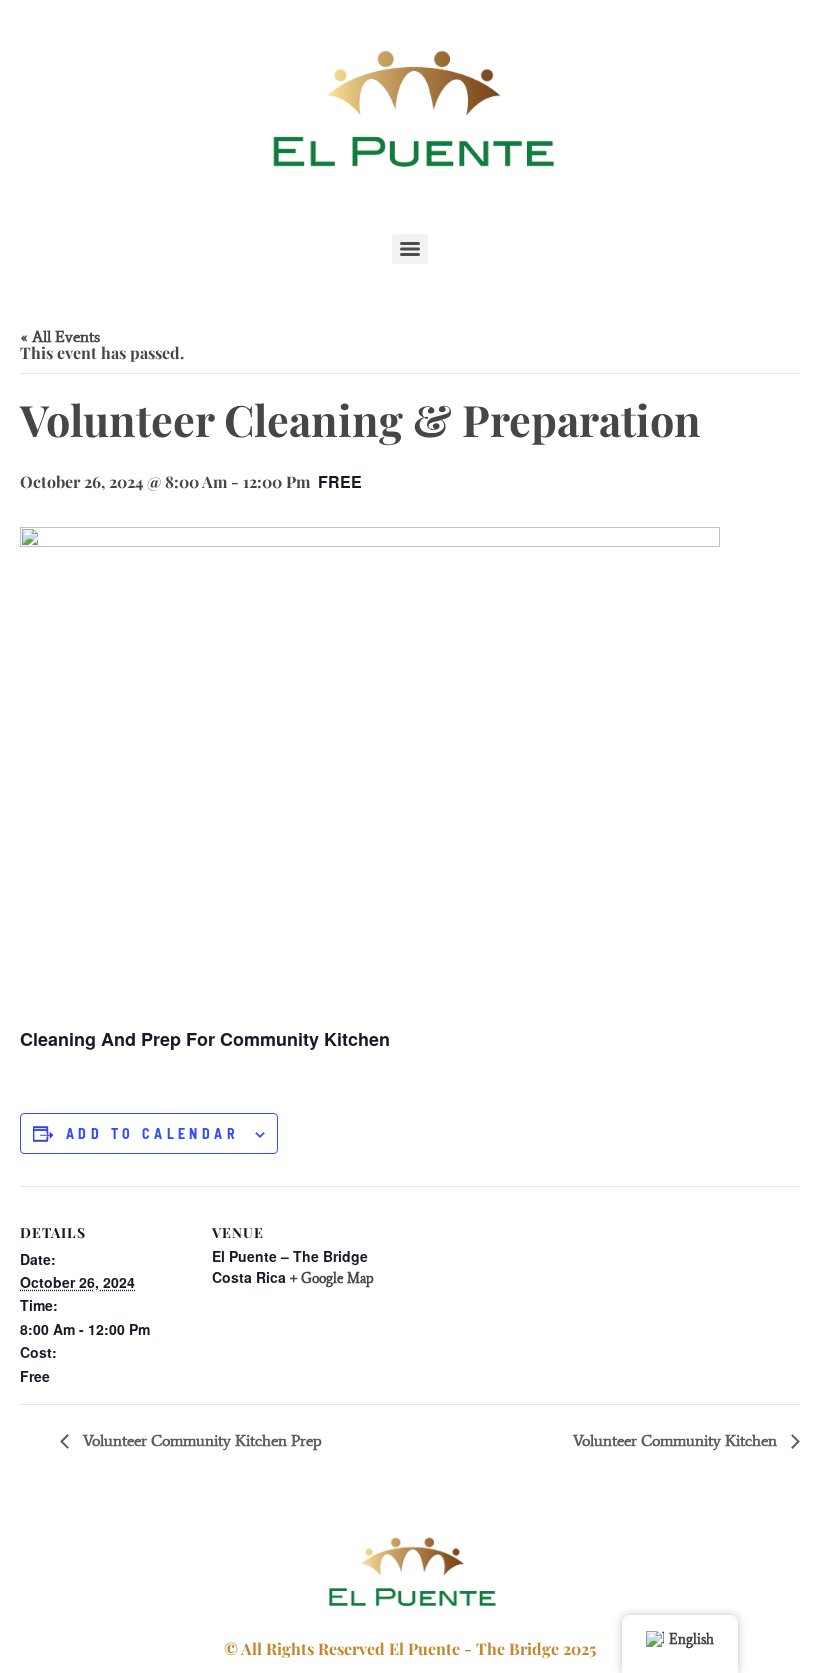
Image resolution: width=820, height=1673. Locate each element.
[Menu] (410, 249)
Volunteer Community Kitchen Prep (200, 1440)
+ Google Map (332, 1278)
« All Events (60, 336)
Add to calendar (152, 1134)
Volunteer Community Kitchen (677, 1440)
